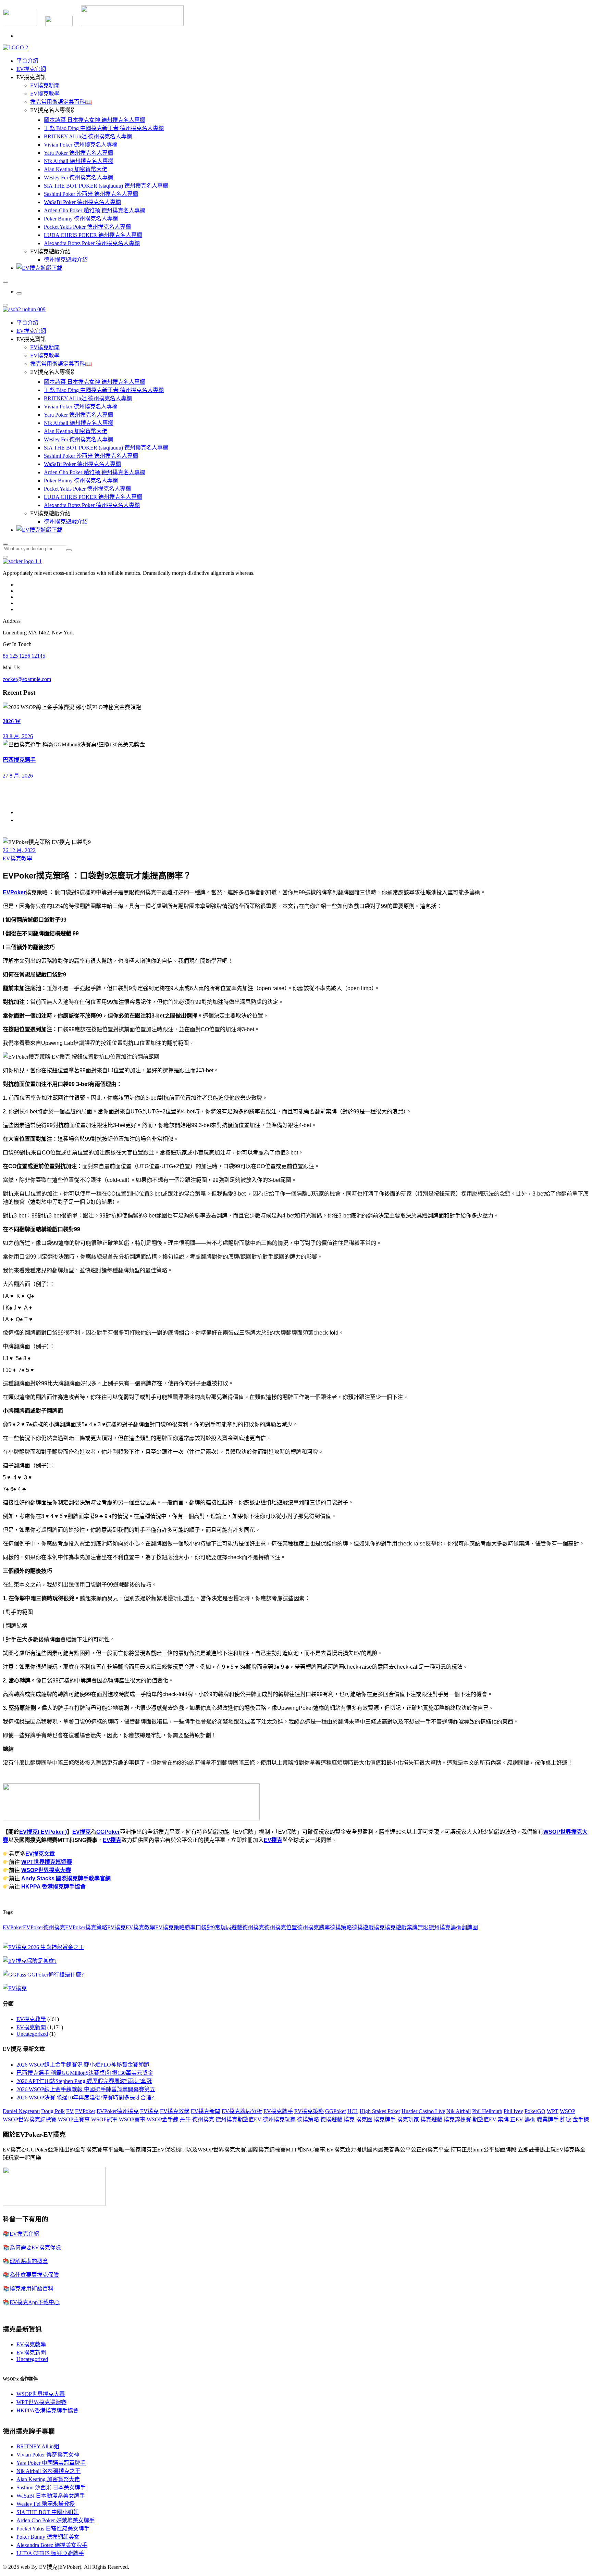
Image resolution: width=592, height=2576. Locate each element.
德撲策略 (341, 1927)
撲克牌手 (385, 2119)
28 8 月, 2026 (18, 736)
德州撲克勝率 (313, 1927)
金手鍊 (581, 2119)
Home (23, 812)
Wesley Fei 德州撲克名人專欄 (78, 178)
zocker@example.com (27, 679)
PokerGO (535, 2111)
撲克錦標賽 (457, 2119)
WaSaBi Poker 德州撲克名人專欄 (82, 202)
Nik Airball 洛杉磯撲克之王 (48, 2471)
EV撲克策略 (170, 1927)
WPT (553, 2111)
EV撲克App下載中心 (35, 2302)
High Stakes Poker (380, 2111)
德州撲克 (253, 1927)
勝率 (190, 1927)
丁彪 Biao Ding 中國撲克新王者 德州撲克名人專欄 (104, 128)
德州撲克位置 (281, 1927)
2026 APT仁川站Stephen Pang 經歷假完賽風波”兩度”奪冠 (84, 2081)
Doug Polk (53, 2111)
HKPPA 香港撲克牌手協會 (53, 1887)
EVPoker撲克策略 (86, 1927)
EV (70, 2111)
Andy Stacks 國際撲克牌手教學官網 (66, 1878)
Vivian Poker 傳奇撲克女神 (48, 2455)
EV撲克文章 (40, 1854)
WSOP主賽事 (74, 2119)
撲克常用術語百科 (32, 2289)
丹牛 (185, 2119)
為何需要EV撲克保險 (35, 2247)
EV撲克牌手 (278, 2111)
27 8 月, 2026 (18, 776)
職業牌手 (548, 2119)
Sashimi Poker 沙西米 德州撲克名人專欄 (91, 194)
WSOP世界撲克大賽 (46, 1870)
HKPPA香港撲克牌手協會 (47, 2410)
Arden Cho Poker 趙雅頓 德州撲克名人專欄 (95, 210)
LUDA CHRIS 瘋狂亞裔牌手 (50, 2553)
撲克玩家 (408, 2119)
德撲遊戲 (363, 1927)
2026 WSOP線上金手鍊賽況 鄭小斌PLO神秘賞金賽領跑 (83, 2065)
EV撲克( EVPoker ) (43, 1832)
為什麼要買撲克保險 (34, 2275)
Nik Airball (459, 2111)
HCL (353, 2111)
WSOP (567, 2111)
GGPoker (108, 1832)
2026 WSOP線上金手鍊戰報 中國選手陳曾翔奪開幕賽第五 (86, 2089)
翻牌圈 (470, 1927)
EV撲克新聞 (45, 85)
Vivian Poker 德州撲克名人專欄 (81, 145)
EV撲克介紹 (24, 2234)
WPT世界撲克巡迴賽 (47, 1862)
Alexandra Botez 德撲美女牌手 (52, 2545)
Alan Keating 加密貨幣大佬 (76, 169)
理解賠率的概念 (29, 2261)
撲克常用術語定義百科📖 (61, 102)
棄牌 (412, 1927)
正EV (517, 2119)
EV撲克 (82, 1832)
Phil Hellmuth (487, 2111)
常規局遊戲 (229, 1927)
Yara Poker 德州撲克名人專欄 (78, 153)
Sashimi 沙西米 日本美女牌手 (51, 2487)
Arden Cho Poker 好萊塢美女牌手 (56, 2520)
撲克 (379, 1927)
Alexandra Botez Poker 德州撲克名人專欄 (92, 243)
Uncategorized (32, 2034)
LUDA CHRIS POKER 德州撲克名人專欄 (93, 235)
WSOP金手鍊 (163, 2119)
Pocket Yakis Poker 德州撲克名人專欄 (87, 227)
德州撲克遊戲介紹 (66, 260)
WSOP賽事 (132, 2119)
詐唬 (566, 2119)
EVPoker (14, 892)
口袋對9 (205, 1927)
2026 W (12, 721)
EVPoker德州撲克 (44, 1927)
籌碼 (456, 1927)
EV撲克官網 (31, 69)
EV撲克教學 (45, 94)
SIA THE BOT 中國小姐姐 (48, 2512)
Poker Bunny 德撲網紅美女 (48, 2537)
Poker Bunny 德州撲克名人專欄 (81, 219)
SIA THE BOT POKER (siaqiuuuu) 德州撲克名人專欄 (106, 186)
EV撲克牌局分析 (242, 2111)
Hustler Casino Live (423, 2111)
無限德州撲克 (434, 1927)
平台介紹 (27, 61)
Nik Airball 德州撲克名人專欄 (79, 161)
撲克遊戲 (396, 1927)
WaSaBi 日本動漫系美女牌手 (51, 2496)
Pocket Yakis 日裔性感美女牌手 (53, 2529)
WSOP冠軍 (104, 2119)
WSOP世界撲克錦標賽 (30, 2119)
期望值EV (484, 2119)
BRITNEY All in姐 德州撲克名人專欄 (88, 136)
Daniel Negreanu (21, 2111)
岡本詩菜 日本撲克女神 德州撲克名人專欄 (95, 120)
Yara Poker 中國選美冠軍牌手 (51, 2463)
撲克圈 (364, 2119)
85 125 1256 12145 (24, 656)
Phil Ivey (513, 2111)
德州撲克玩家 (279, 2119)
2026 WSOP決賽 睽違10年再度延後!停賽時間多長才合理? (85, 2098)
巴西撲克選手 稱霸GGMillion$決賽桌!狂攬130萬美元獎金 (85, 2073)
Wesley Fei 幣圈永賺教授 (46, 2504)
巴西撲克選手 (19, 760)
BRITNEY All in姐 (38, 2446)
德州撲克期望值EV (238, 2119)
